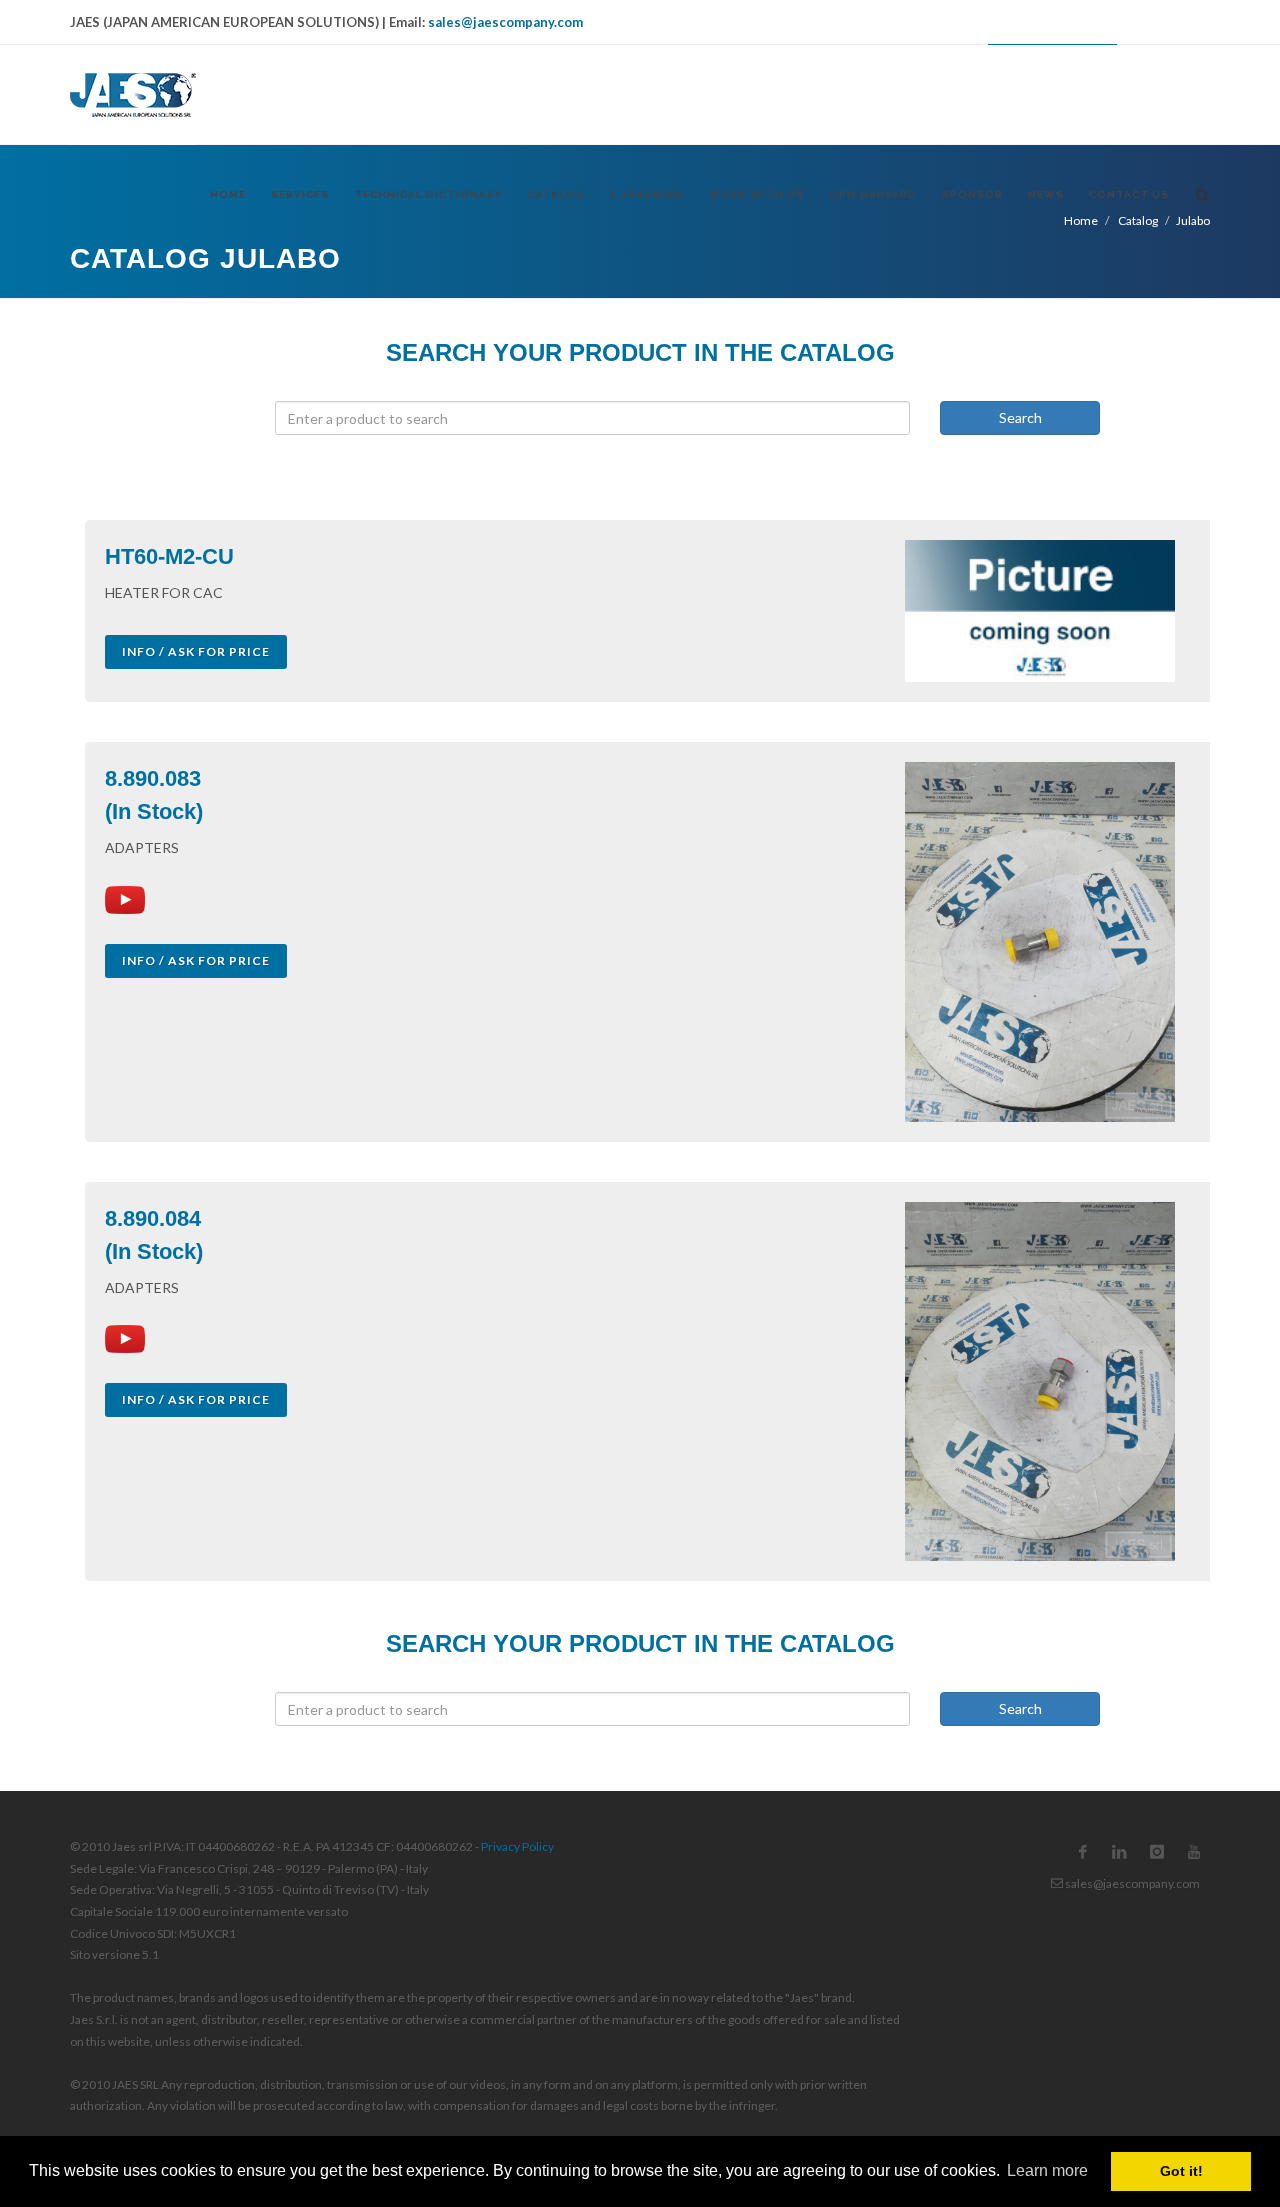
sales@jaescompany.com (505, 22)
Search (1020, 417)
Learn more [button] (1047, 2170)
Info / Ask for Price (196, 651)
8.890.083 (153, 778)
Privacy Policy (517, 1846)
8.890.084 (153, 1218)
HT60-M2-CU (169, 556)
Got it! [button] (1181, 2171)
